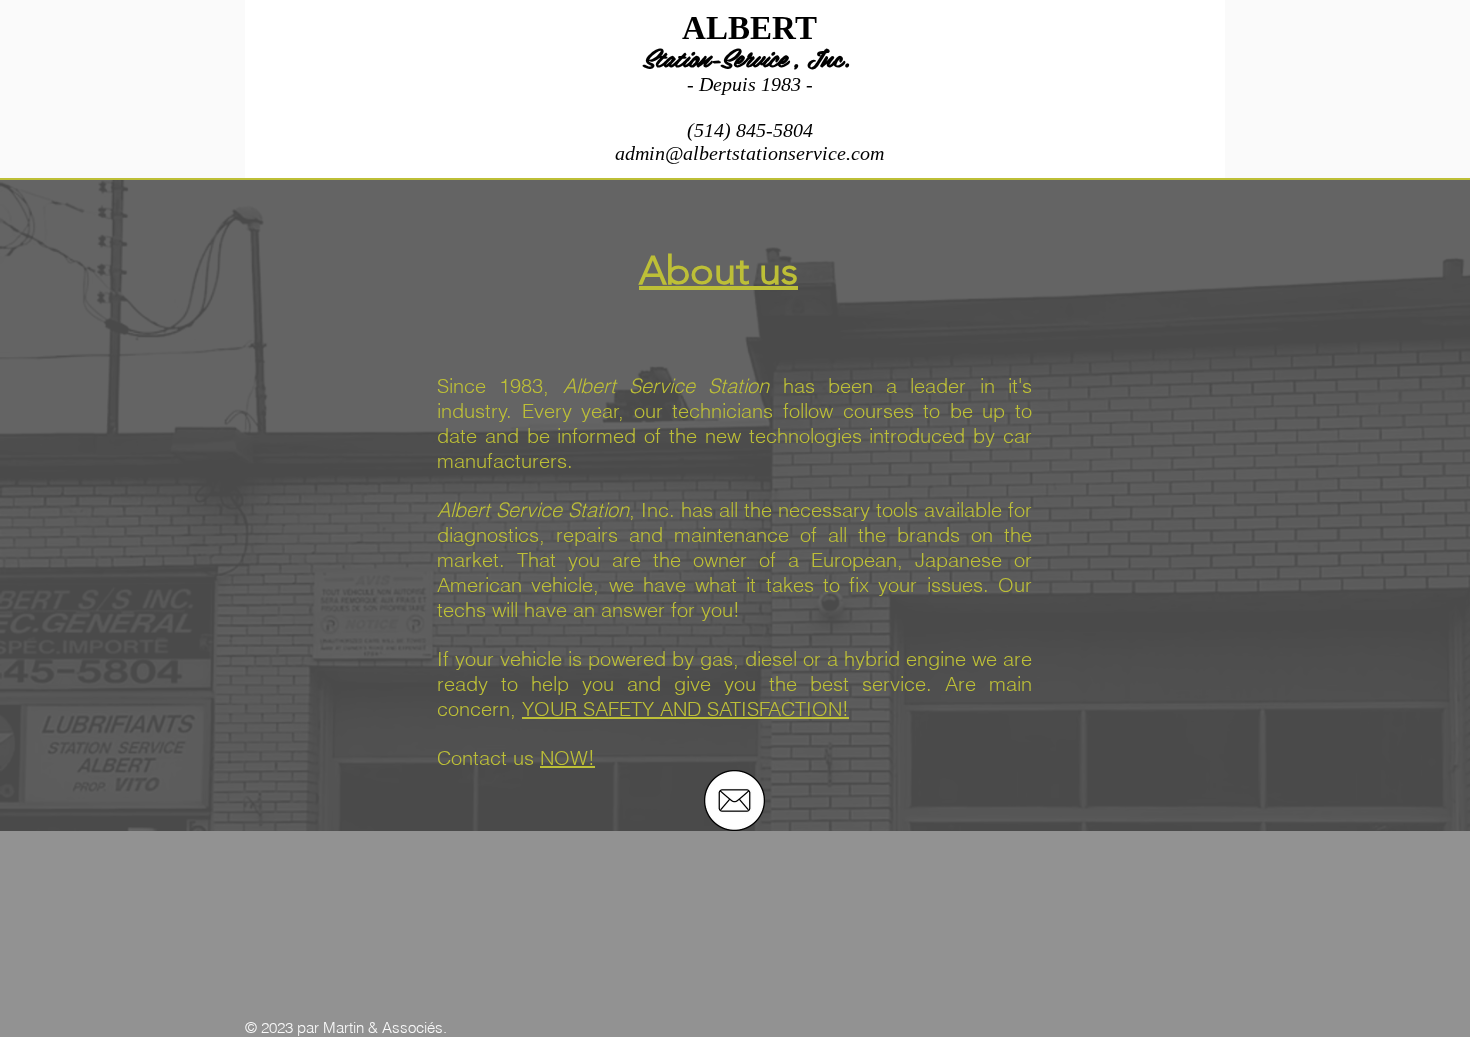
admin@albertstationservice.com (749, 153)
